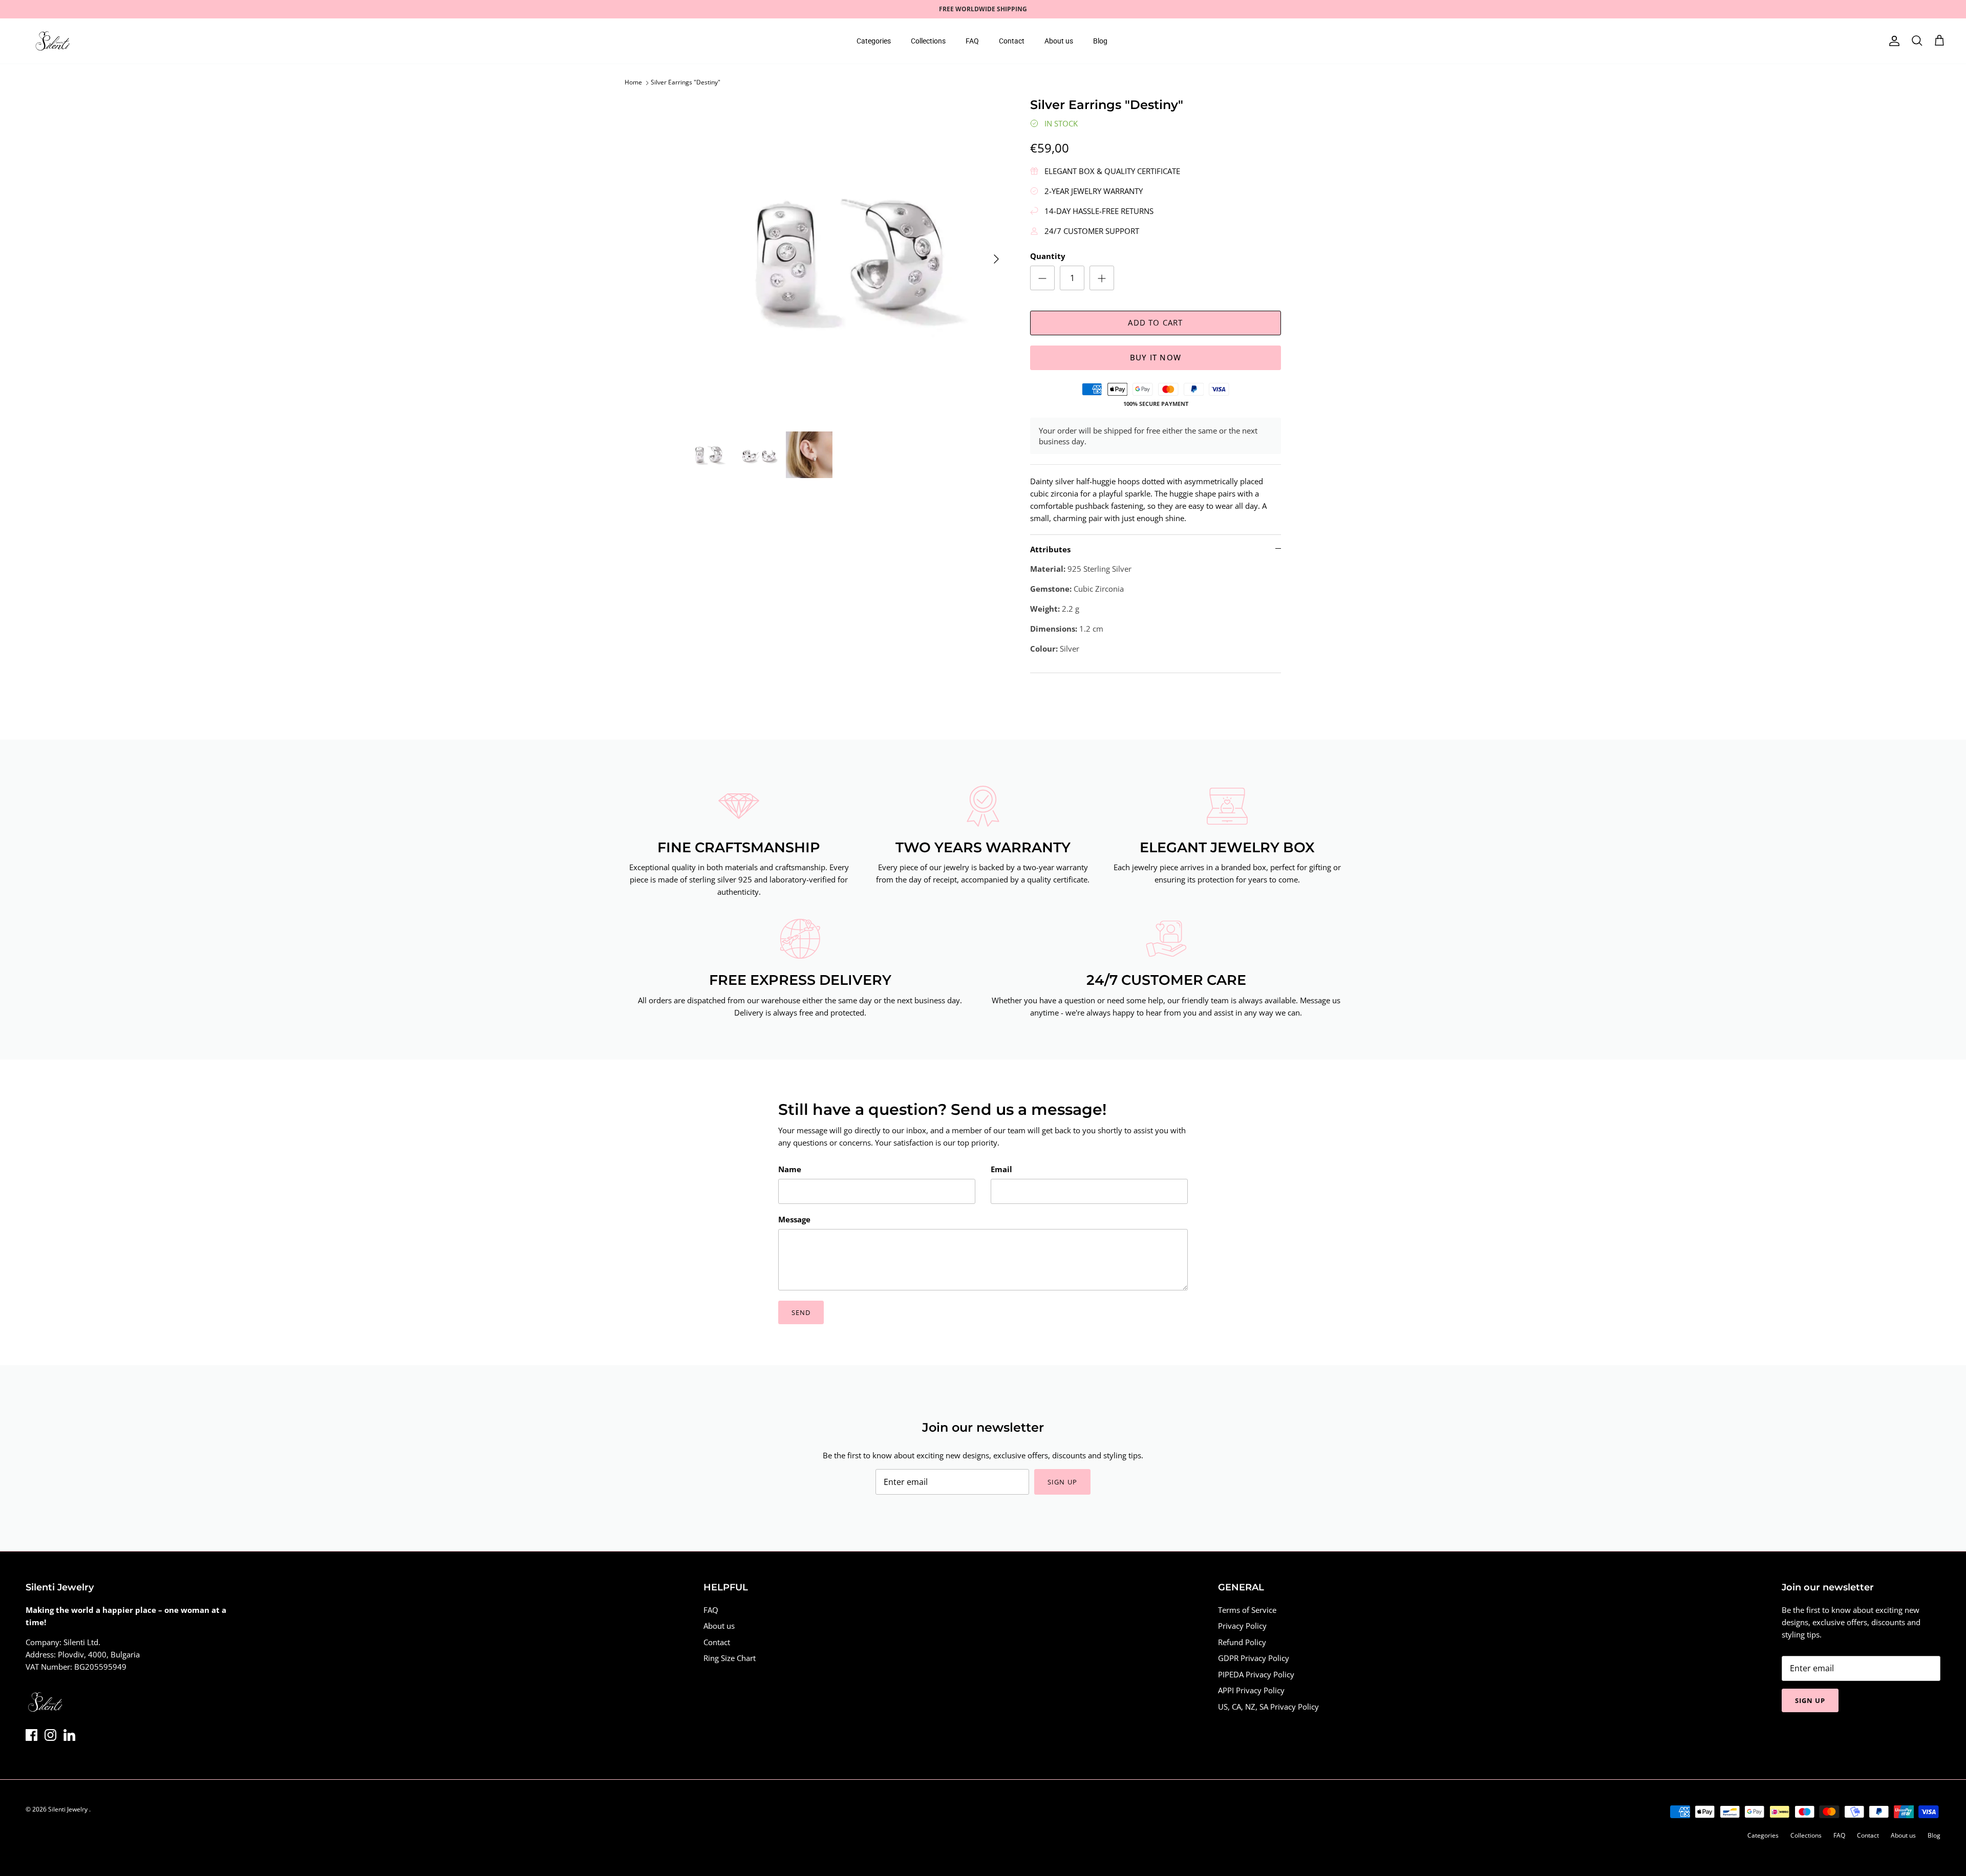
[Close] (1175, 856)
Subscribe (891, 979)
